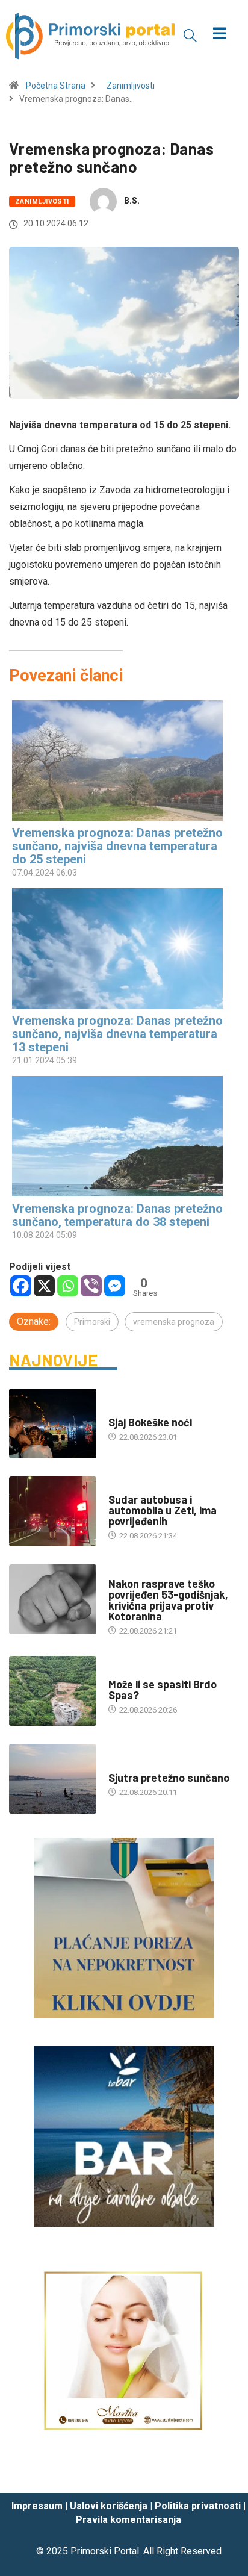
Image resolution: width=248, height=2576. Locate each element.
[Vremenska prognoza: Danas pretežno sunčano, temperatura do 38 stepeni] (118, 1136)
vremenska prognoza (174, 1322)
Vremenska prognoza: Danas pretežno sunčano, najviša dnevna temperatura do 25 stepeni (117, 846)
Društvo (125, 1488)
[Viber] (91, 1286)
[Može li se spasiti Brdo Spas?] (53, 1691)
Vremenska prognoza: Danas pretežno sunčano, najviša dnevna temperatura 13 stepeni (117, 1034)
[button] (190, 35)
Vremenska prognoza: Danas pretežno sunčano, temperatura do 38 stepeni (117, 1215)
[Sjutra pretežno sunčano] (53, 1779)
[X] (44, 1286)
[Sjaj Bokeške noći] (53, 1423)
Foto (118, 1411)
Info (116, 1766)
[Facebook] (21, 1286)
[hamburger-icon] (220, 35)
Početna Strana (56, 86)
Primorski (92, 1322)
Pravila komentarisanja (129, 2520)
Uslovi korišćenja (109, 2506)
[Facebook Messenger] (115, 1286)
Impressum (37, 2506)
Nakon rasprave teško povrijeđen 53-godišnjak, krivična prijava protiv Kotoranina (168, 1600)
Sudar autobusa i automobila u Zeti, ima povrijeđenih (163, 1510)
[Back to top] (221, 2472)
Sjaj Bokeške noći (150, 1422)
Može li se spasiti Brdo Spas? (163, 1690)
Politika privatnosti (198, 2506)
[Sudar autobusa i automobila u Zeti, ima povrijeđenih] (53, 1511)
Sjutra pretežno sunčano (169, 1778)
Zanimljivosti (131, 86)
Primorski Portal (105, 2551)
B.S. (132, 201)
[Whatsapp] (68, 1286)
